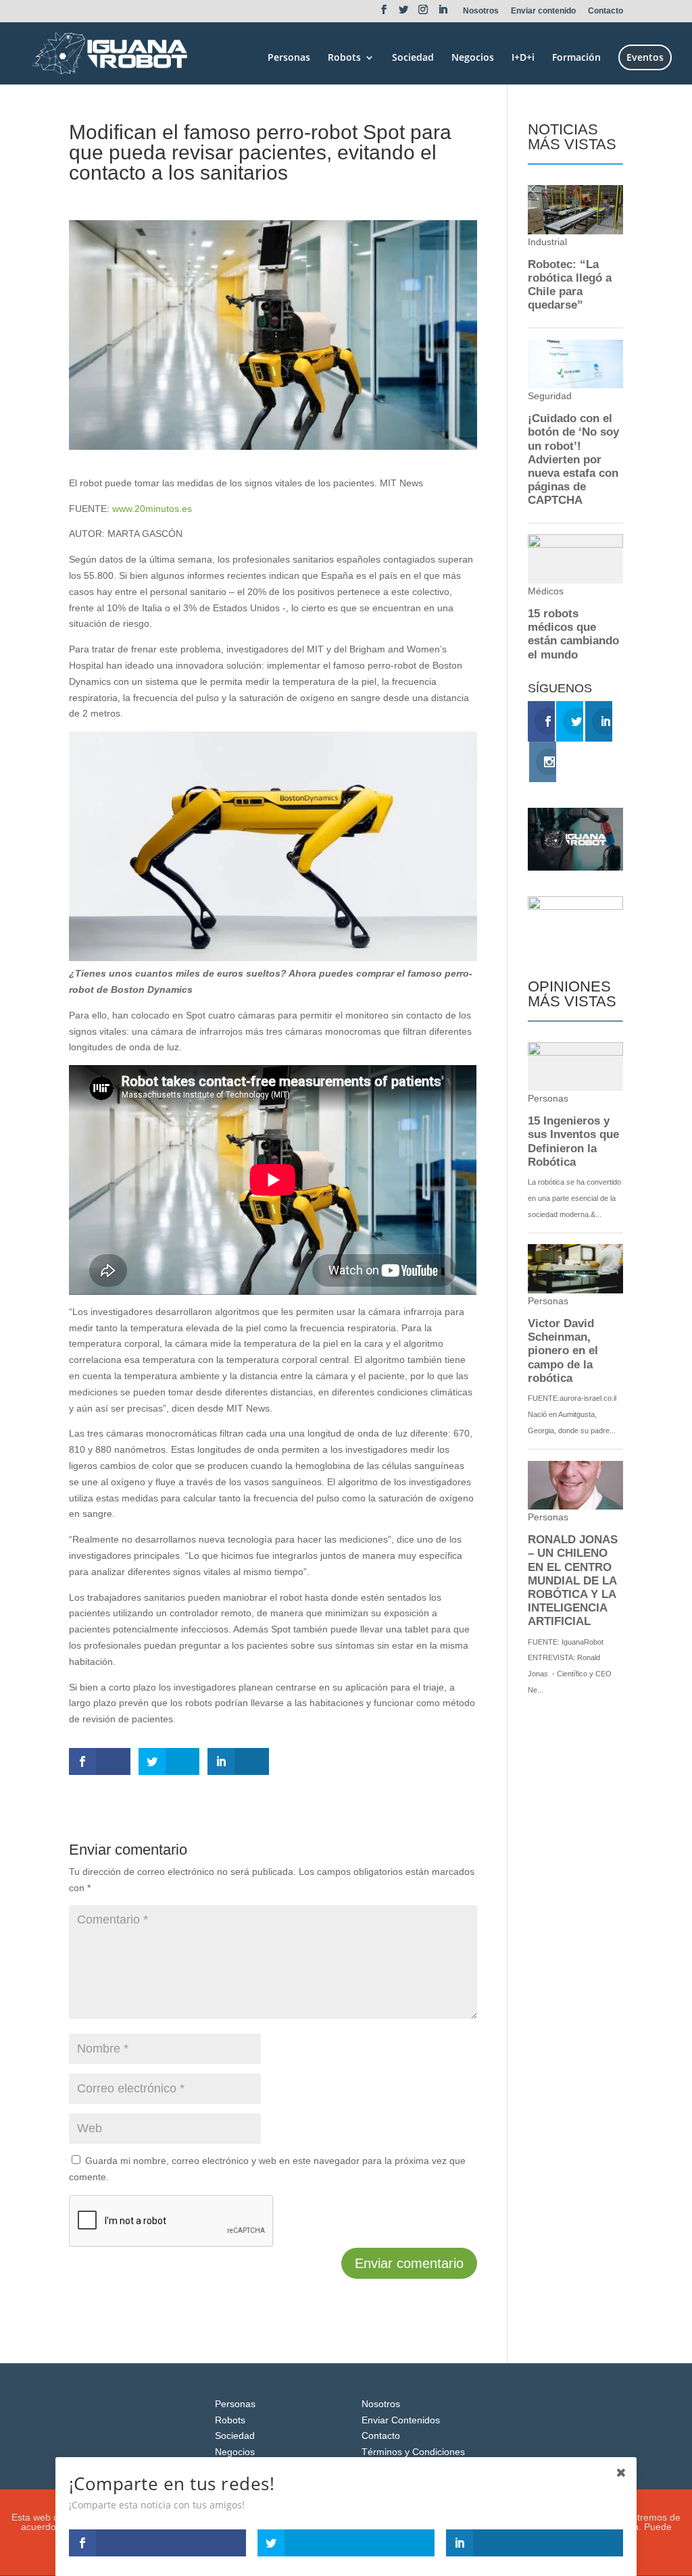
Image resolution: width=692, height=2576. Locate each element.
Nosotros (481, 11)
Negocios (473, 58)
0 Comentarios (227, 197)
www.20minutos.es (152, 509)
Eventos (645, 57)
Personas (289, 58)
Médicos (169, 197)
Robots (344, 58)
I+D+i (523, 58)
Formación (576, 58)
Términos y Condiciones (413, 2452)
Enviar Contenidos (401, 2420)
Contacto (605, 11)
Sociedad (413, 58)
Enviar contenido (543, 11)
